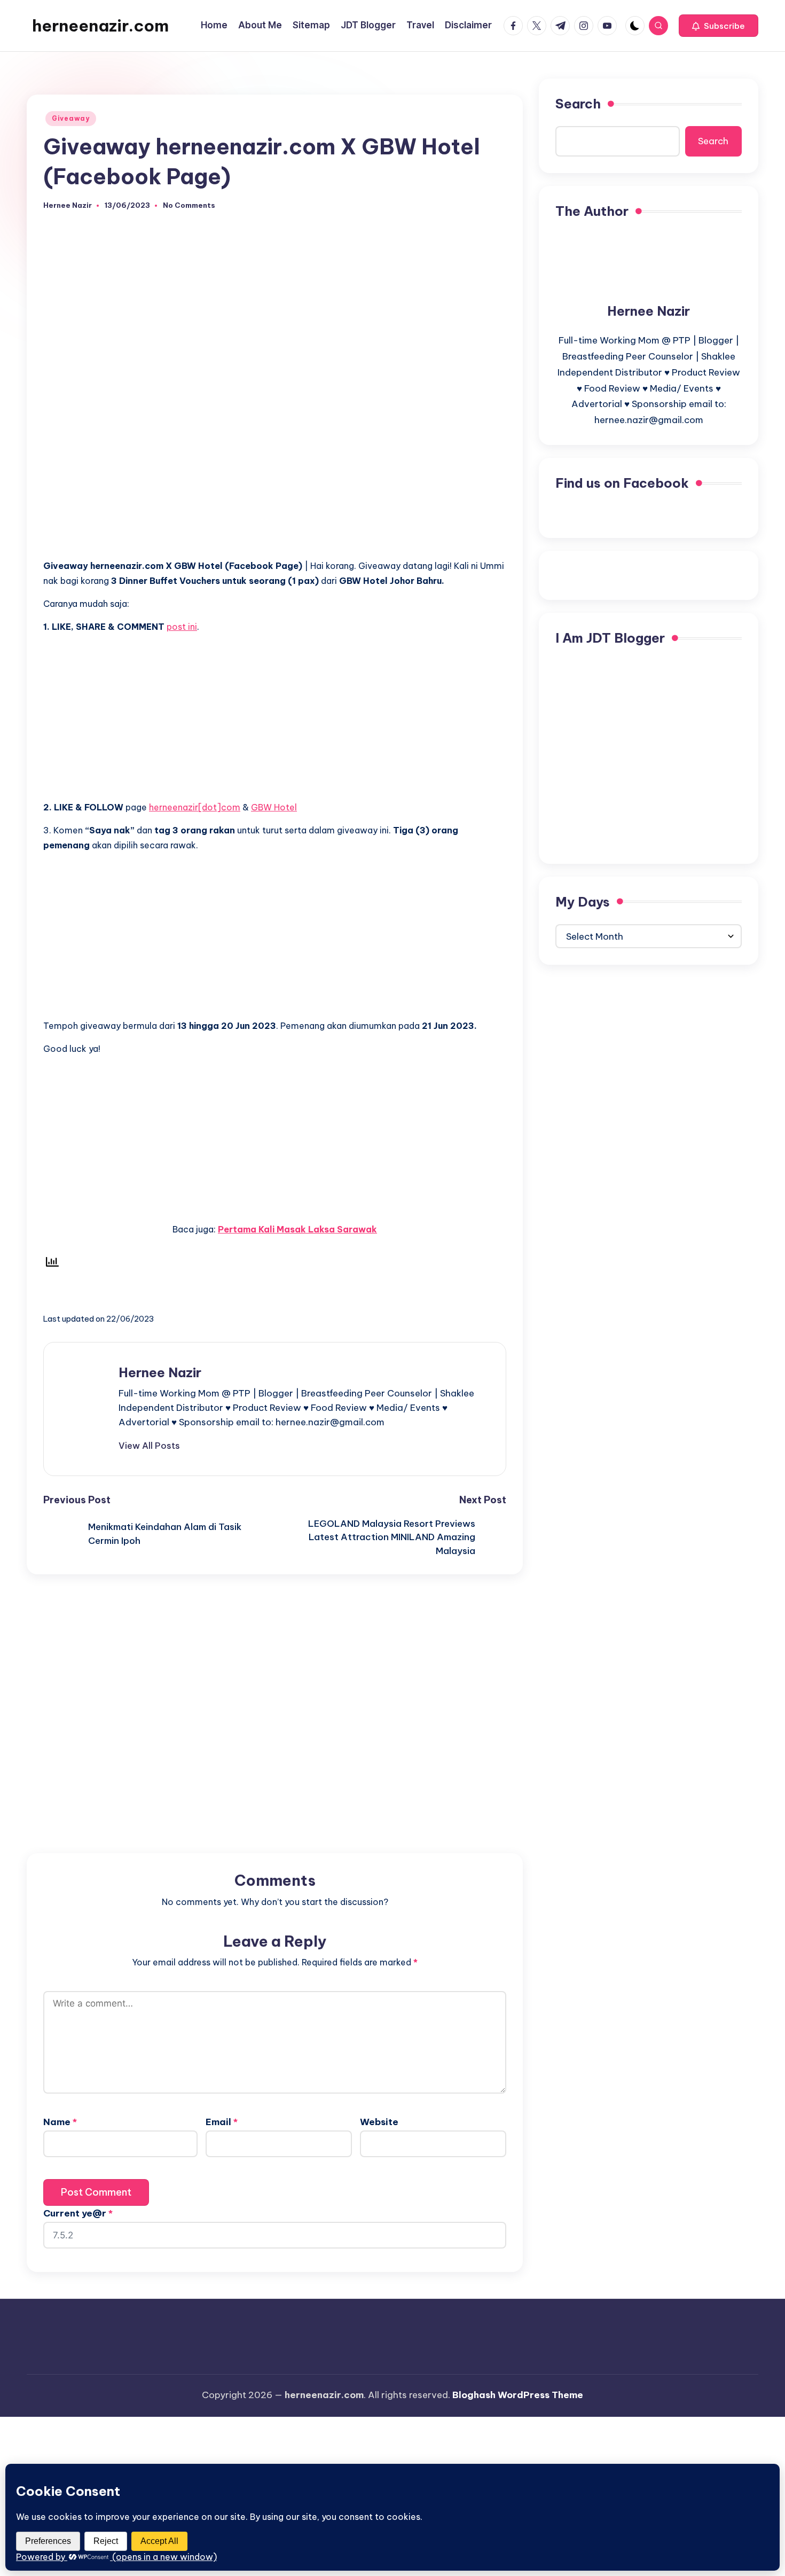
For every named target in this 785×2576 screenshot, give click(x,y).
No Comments (189, 205)
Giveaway (71, 118)
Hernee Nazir (160, 1372)
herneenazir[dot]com (195, 807)
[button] (719, 26)
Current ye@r (78, 2213)
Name (60, 2122)
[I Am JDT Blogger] (649, 753)
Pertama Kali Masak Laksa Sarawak (297, 1229)
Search (578, 104)
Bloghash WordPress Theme (518, 2395)
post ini (182, 627)
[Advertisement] (275, 475)
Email (222, 2122)
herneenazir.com (100, 26)
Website (379, 2122)
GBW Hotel (274, 807)
